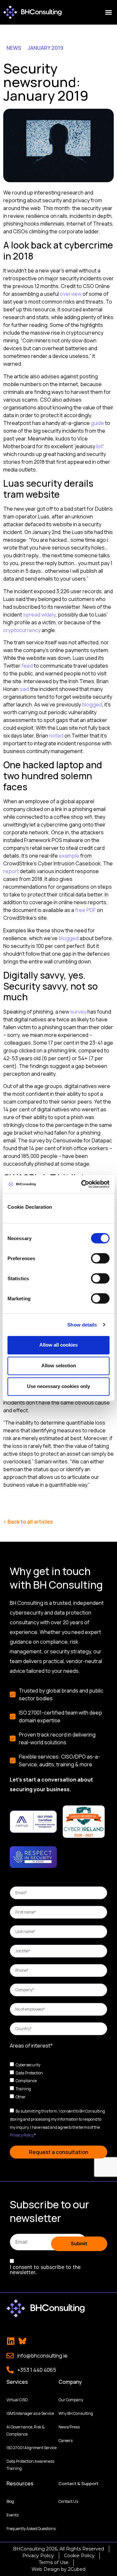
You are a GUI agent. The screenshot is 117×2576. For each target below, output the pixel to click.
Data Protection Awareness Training (30, 2465)
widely (48, 615)
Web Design (46, 2569)
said (24, 689)
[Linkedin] (11, 2341)
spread (32, 615)
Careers (65, 2441)
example (69, 856)
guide (97, 423)
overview (71, 294)
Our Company (71, 2400)
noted (56, 736)
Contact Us (68, 2501)
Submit (79, 2243)
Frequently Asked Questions (31, 2529)
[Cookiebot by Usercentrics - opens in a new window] (83, 1184)
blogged (92, 705)
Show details (82, 1325)
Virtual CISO (17, 2400)
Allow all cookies (58, 1345)
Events (13, 2515)
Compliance (26, 2081)
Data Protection (29, 2073)
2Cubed (77, 2569)
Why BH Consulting (76, 2413)
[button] (108, 12)
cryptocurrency (22, 630)
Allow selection (59, 1366)
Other (21, 2097)
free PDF (85, 910)
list (100, 446)
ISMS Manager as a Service (30, 2413)
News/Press (69, 2427)
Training (23, 2089)
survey (78, 1012)
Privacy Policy (21, 2135)
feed (27, 666)
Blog (10, 2501)
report (11, 871)
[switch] (100, 1258)
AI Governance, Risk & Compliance (26, 2431)
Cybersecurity (28, 2065)
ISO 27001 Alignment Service (32, 2448)
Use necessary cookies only (58, 1386)
